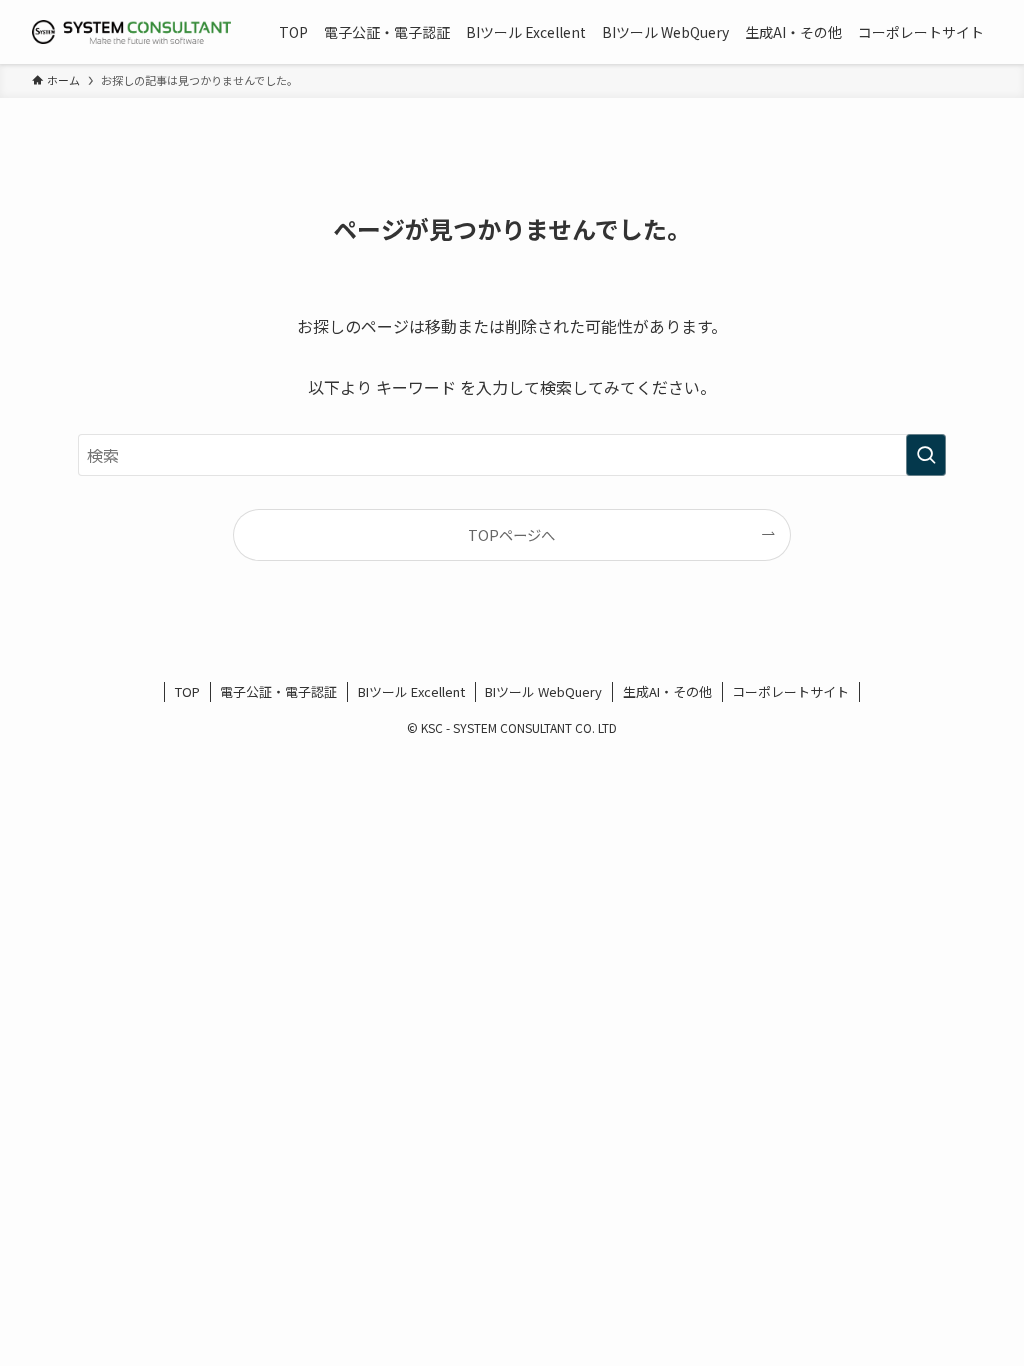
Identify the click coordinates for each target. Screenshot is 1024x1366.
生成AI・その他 (667, 691)
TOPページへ (511, 534)
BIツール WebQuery (543, 691)
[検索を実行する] (926, 455)
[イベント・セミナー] (131, 32)
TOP (187, 691)
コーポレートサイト (790, 691)
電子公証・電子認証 (278, 691)
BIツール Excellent (411, 691)
